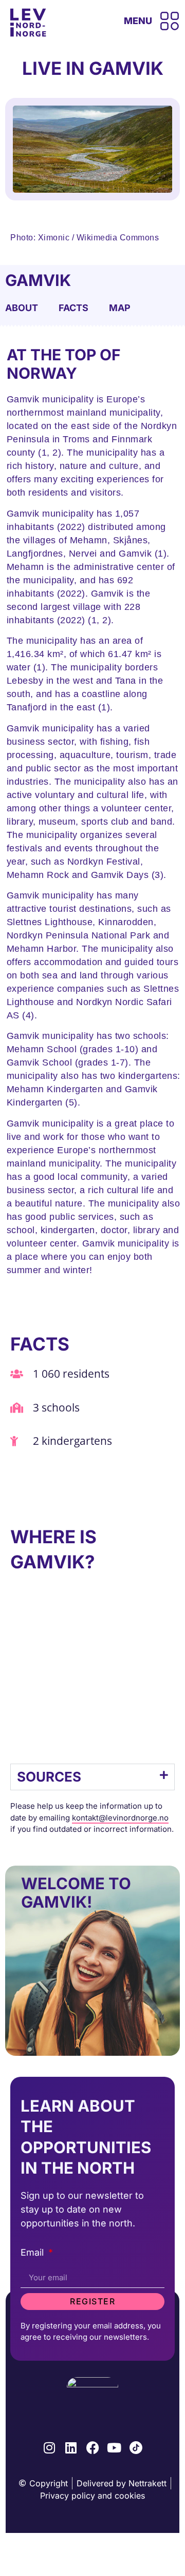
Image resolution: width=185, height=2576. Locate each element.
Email (33, 2253)
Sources (49, 1777)
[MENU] (170, 21)
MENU (138, 21)
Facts (73, 308)
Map (120, 308)
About (22, 308)
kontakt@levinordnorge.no (120, 1818)
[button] (92, 1777)
